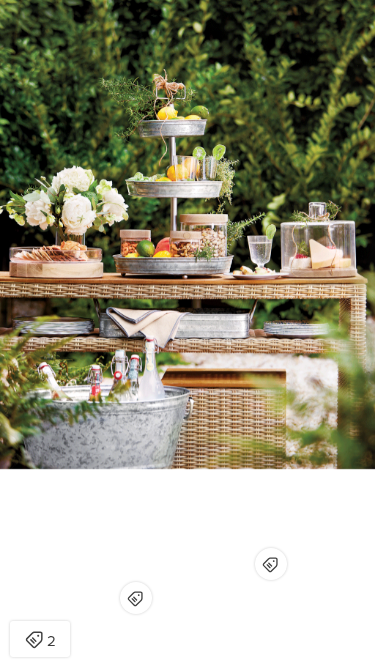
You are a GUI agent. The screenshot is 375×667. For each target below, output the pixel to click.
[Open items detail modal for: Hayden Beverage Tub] (136, 598)
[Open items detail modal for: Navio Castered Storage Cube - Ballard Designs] (271, 564)
